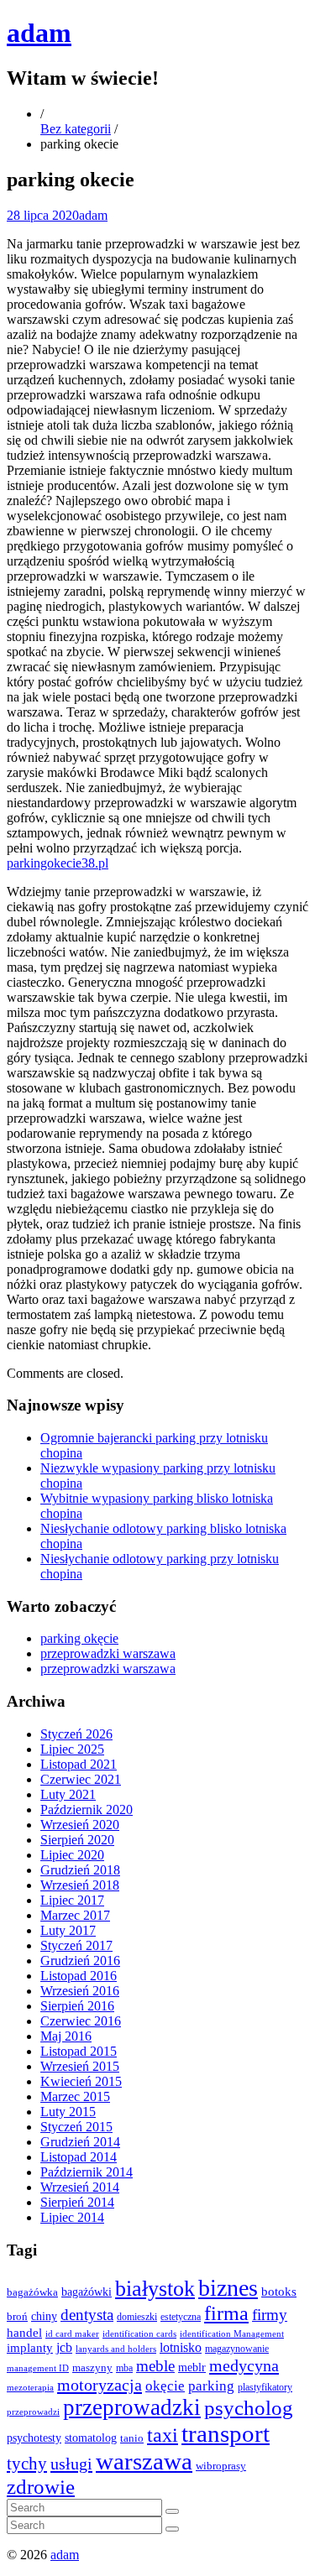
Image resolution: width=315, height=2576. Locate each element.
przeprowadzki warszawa (108, 1653)
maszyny (92, 2367)
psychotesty (34, 2438)
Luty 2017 (68, 1930)
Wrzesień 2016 (80, 1991)
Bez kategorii (76, 129)
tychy (27, 2464)
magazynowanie (237, 2349)
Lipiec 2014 (72, 2217)
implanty (30, 2348)
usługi (71, 2464)
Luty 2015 (68, 2112)
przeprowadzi (33, 2412)
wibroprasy (221, 2466)
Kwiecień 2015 (81, 2081)
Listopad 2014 (79, 2157)
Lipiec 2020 (72, 1855)
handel (24, 2332)
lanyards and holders (116, 2349)
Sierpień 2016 (77, 2006)
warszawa (144, 2461)
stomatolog (91, 2438)
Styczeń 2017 (76, 1945)
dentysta (87, 2315)
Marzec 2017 (75, 1915)
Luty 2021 (68, 1794)
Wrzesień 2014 (80, 2187)
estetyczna (181, 2317)
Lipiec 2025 (72, 1749)
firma (226, 2313)
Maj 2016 (66, 2036)
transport (226, 2434)
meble (155, 2366)
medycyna (244, 2365)
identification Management (232, 2334)
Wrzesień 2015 (80, 2066)
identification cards (139, 2334)
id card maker (72, 2334)
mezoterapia (30, 2387)
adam (39, 33)
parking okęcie (79, 1638)
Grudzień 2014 (80, 2142)
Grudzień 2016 (80, 1961)
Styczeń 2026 (76, 1734)
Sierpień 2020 (77, 1840)
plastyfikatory (265, 2387)
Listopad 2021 (79, 1764)
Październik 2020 (87, 1809)
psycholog (249, 2408)
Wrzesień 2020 (80, 1825)
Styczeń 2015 (76, 2127)
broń (17, 2316)
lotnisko (181, 2348)
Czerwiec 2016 (81, 2021)
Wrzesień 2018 (80, 1885)
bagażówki (87, 2292)
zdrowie (41, 2487)
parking (211, 2386)
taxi (163, 2435)
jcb (64, 2347)
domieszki (137, 2317)
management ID (38, 2368)
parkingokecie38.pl (58, 863)
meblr (192, 2367)
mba (124, 2368)
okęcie (165, 2386)
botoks (279, 2291)
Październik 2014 (87, 2172)
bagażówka (32, 2292)
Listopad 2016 (79, 1976)
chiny (44, 2316)
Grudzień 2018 (80, 1870)
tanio (132, 2438)
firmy (270, 2315)
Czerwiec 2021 (81, 1779)
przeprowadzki (132, 2407)
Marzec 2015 (75, 2096)
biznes (228, 2288)
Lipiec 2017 (72, 1900)
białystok (155, 2289)
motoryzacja (100, 2385)
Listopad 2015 (79, 2051)
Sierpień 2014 (77, 2202)
